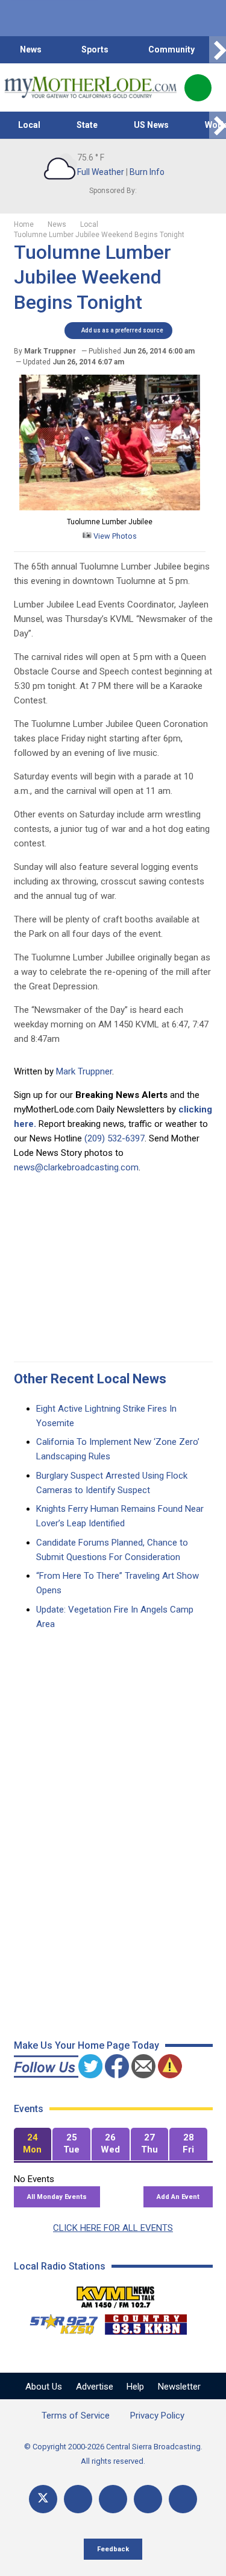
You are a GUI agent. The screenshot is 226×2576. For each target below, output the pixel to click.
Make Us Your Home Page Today (86, 2045)
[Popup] (198, 88)
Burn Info (147, 172)
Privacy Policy (157, 2416)
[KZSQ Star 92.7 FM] (58, 2321)
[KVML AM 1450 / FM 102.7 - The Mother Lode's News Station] (116, 2294)
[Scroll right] (218, 50)
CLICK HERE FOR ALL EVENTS (113, 2228)
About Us (44, 2387)
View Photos (114, 536)
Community (171, 49)
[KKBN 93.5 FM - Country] (146, 2321)
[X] (43, 2499)
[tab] (33, 2144)
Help (135, 2387)
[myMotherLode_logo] (90, 87)
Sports (95, 49)
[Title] (183, 2499)
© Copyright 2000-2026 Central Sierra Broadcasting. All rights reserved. (113, 2454)
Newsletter (179, 2387)
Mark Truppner (84, 1071)
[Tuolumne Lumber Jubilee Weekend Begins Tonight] (110, 507)
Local (29, 125)
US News (151, 125)
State (87, 125)
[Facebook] (78, 2499)
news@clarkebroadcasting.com (76, 1167)
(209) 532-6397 (115, 1138)
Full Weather (101, 172)
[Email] (148, 2499)
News (31, 49)
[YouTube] (113, 2499)
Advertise (95, 2387)
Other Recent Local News (90, 1379)
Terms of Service (76, 2416)
